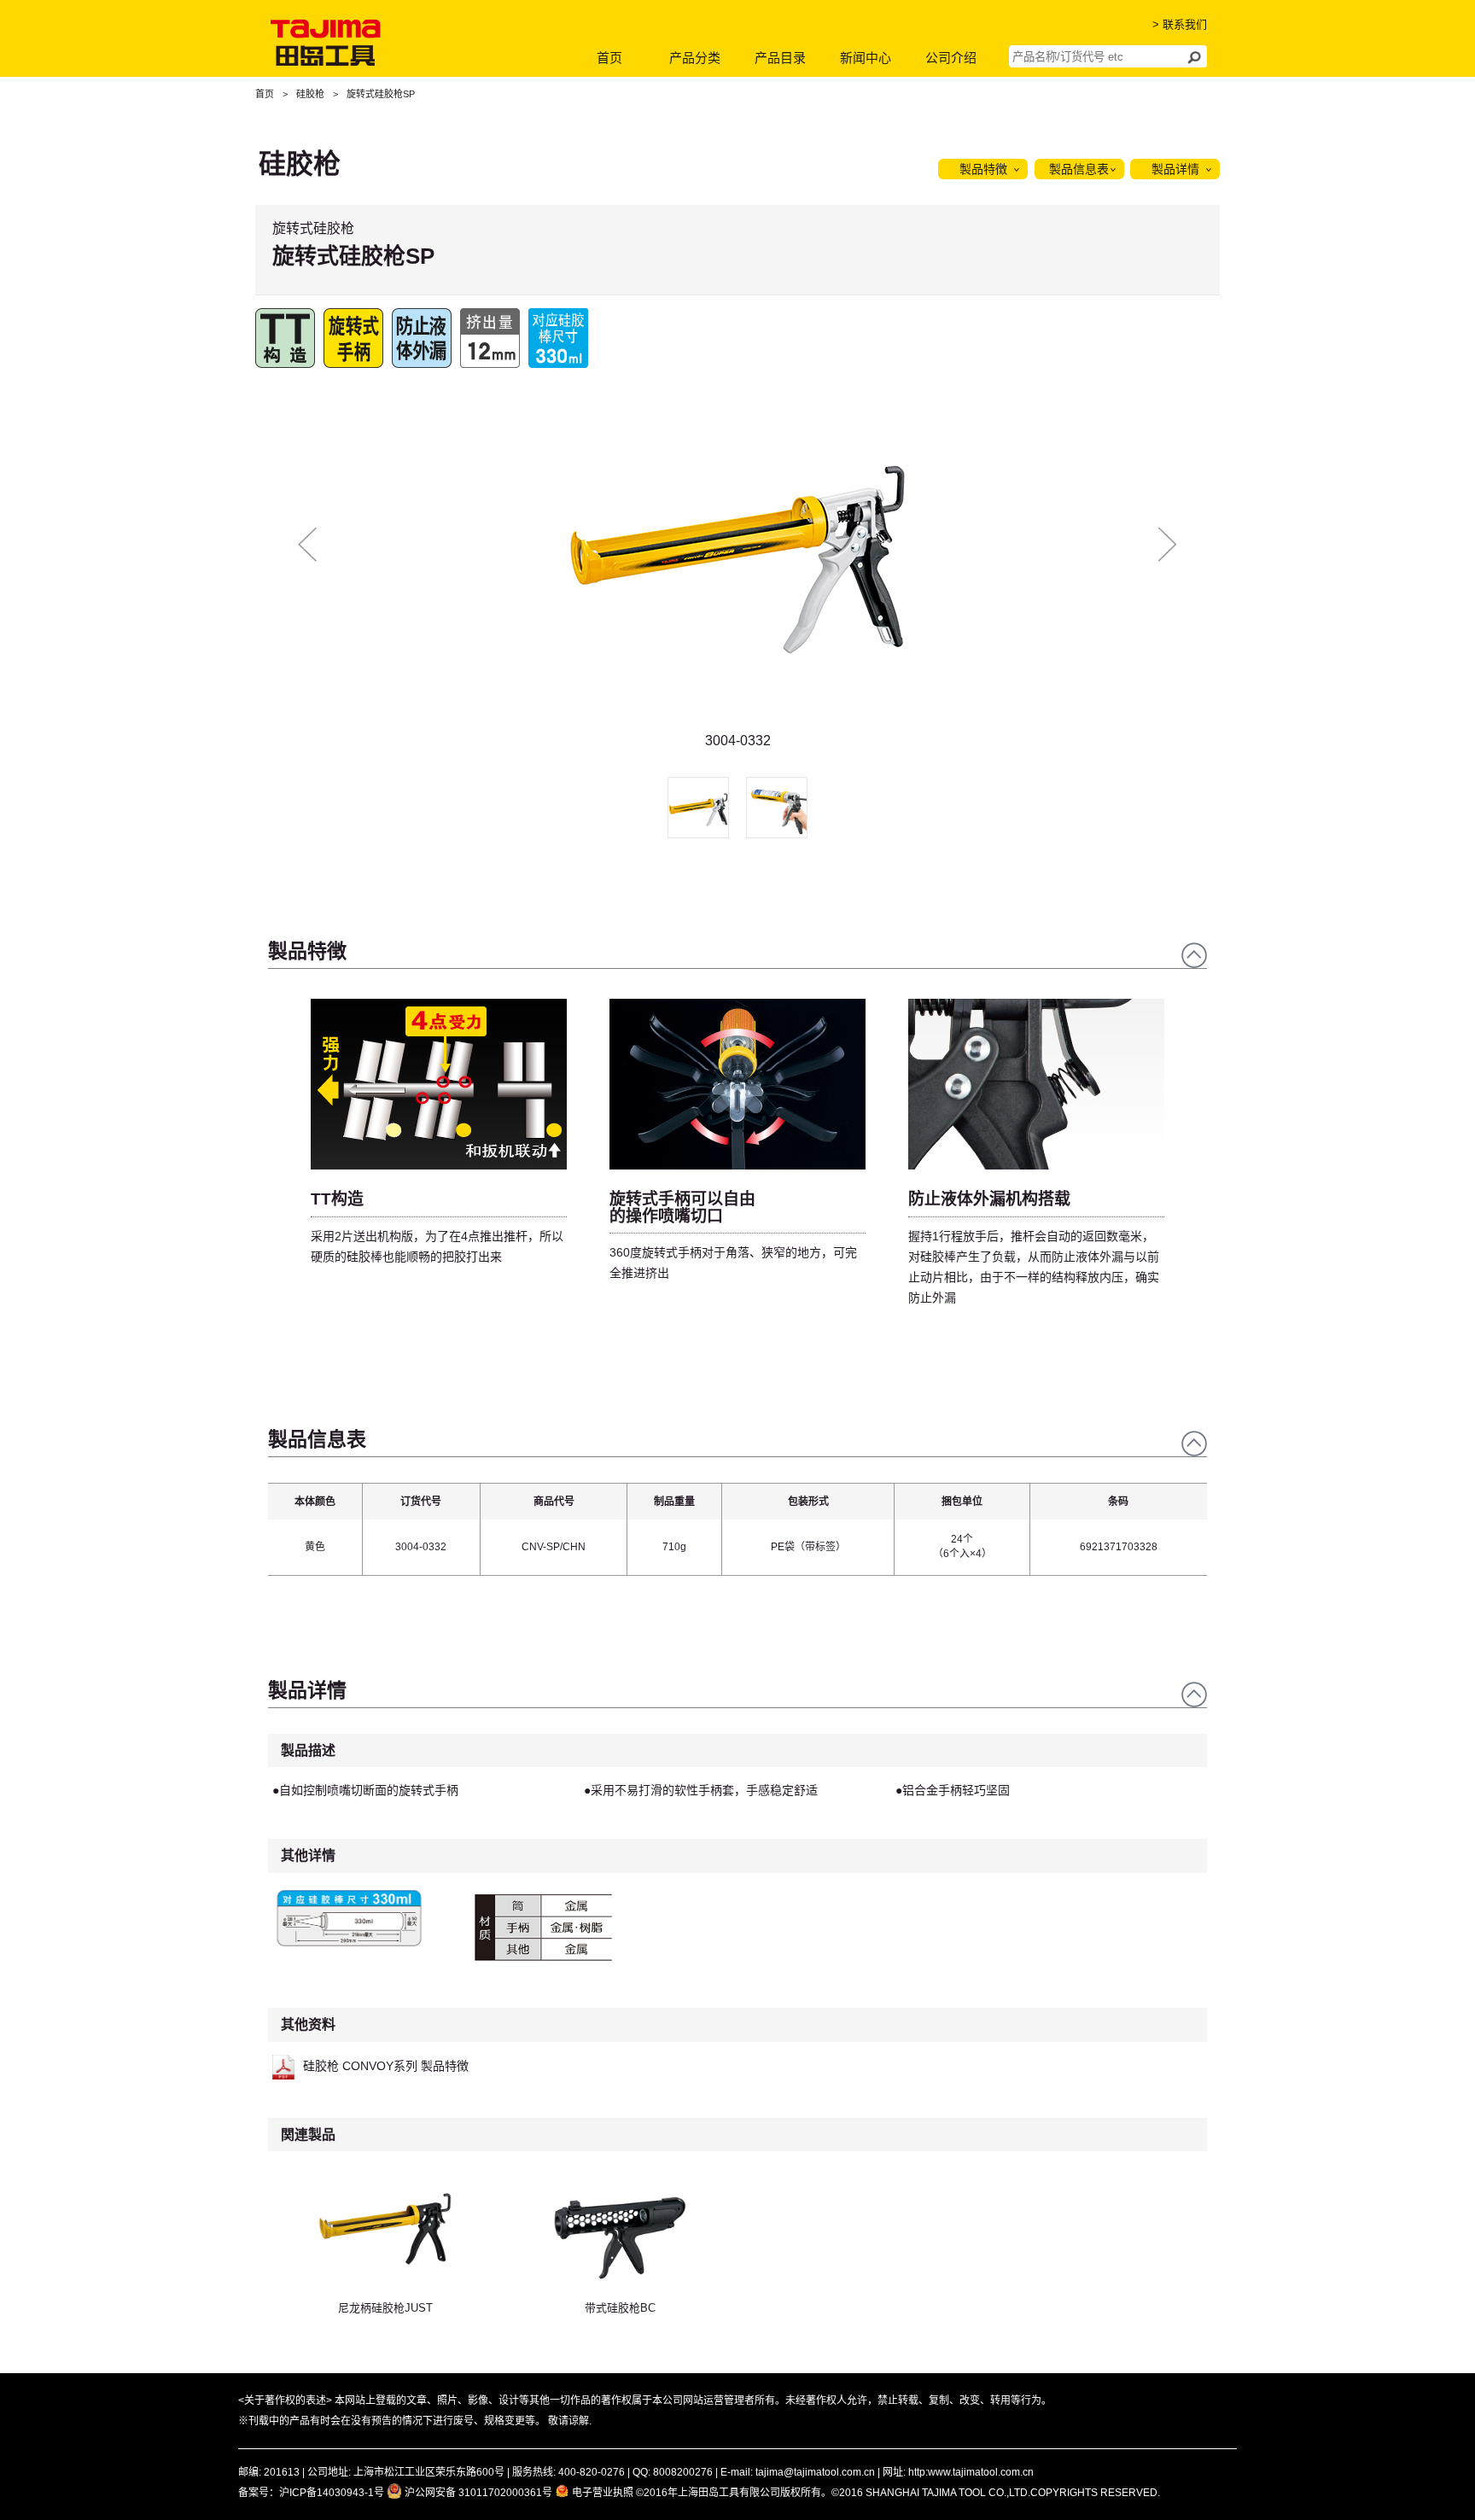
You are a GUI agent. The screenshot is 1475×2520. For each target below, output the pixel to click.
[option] (737, 564)
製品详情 (1175, 169)
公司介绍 (951, 58)
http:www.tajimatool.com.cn (971, 2472)
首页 (609, 58)
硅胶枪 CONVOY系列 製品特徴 (386, 2066)
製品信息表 (1079, 169)
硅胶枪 (310, 94)
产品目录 (780, 58)
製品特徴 (983, 169)
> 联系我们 (1180, 24)
